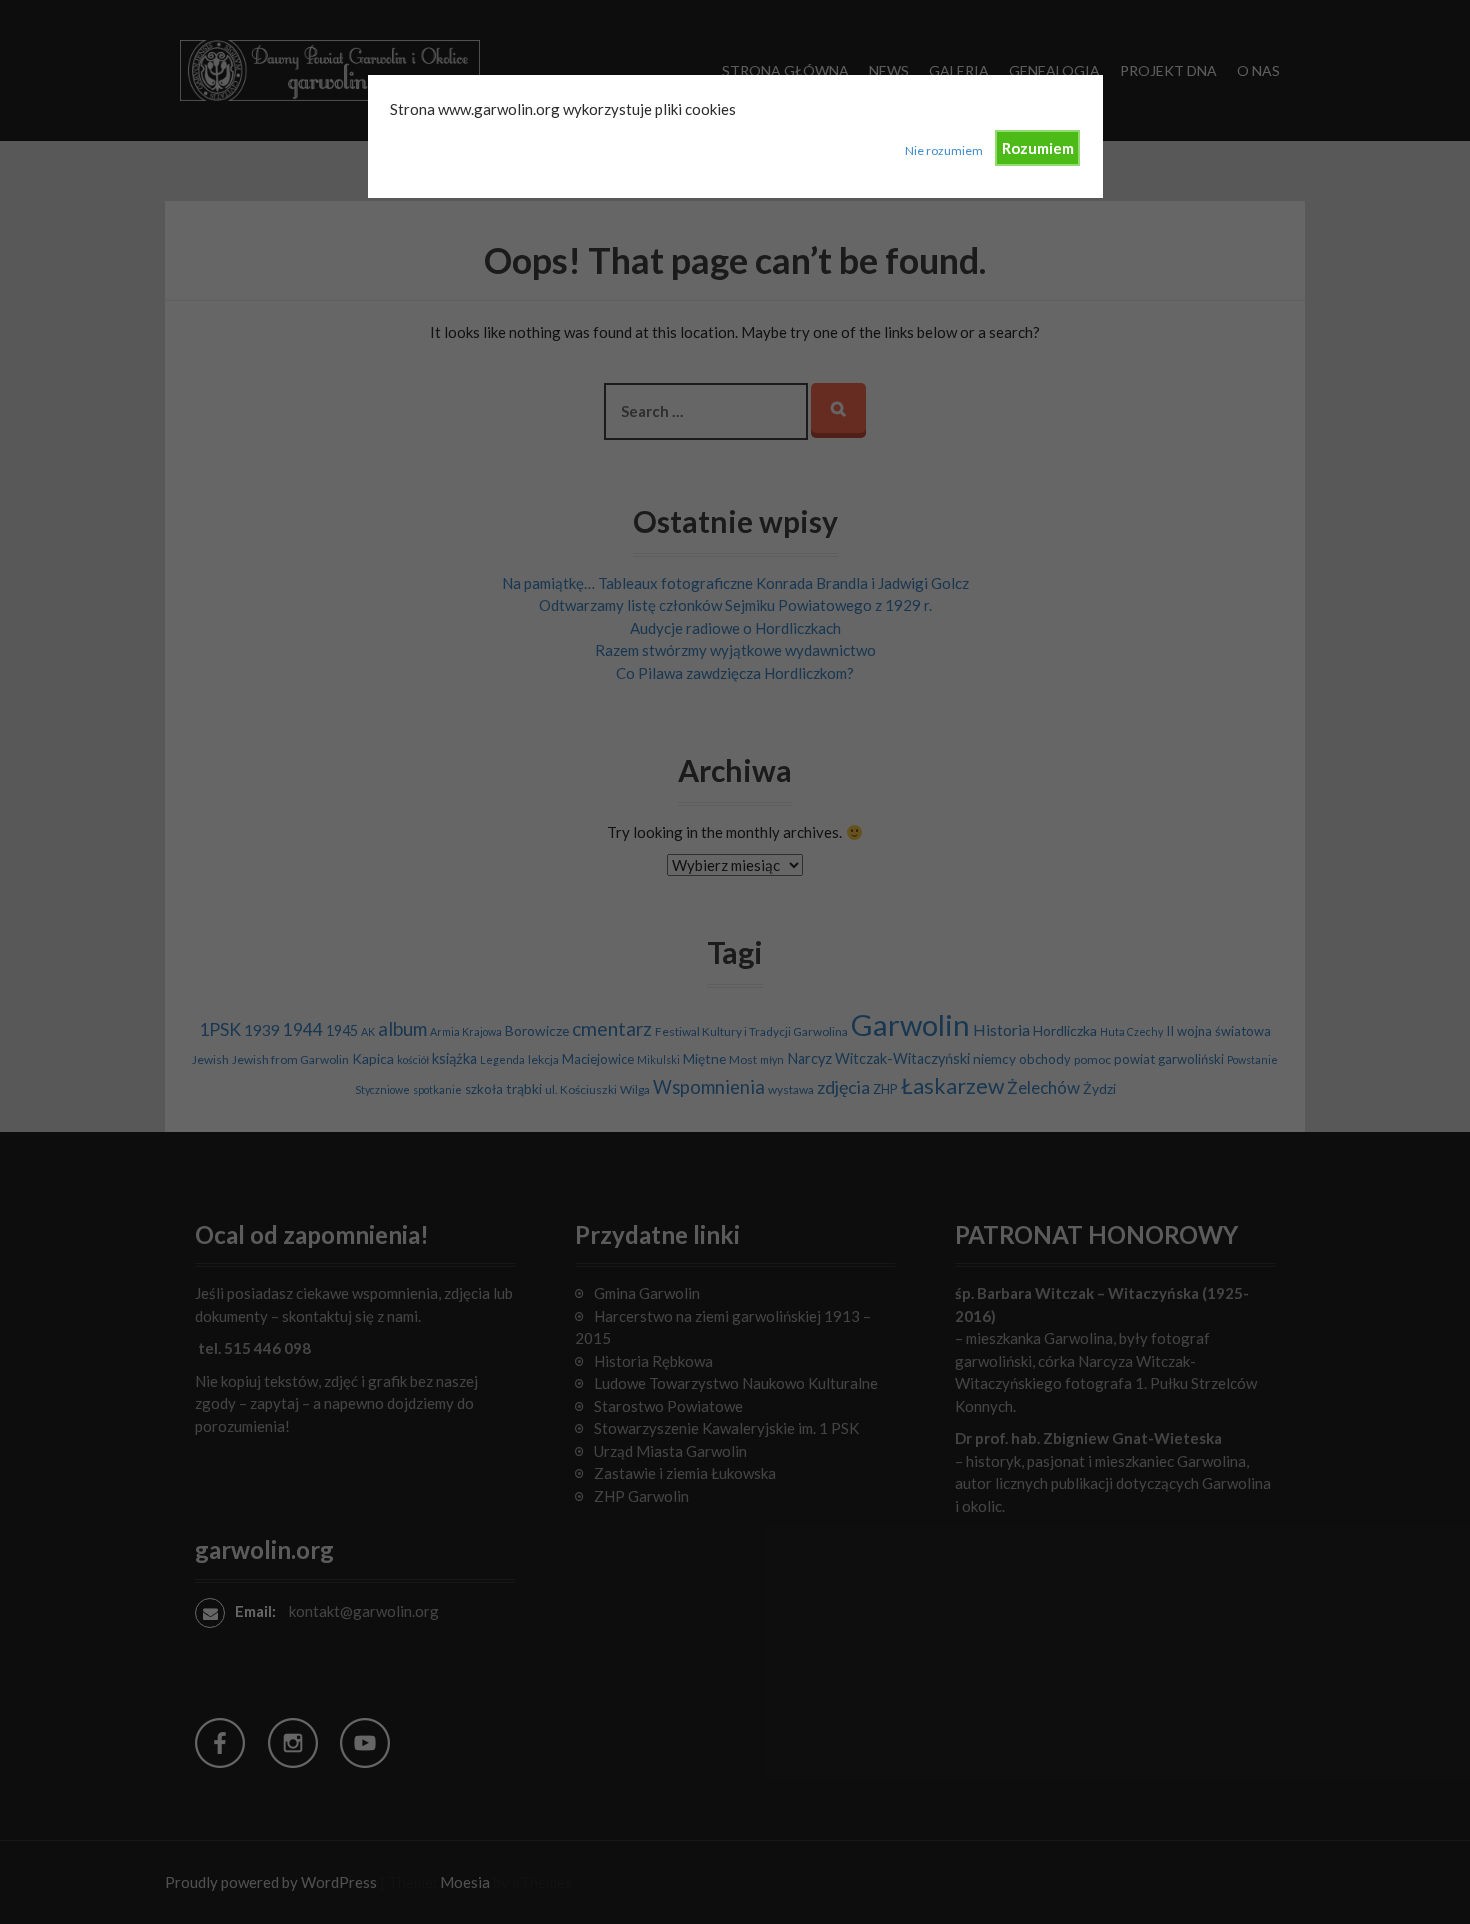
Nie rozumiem (944, 150)
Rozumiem (1038, 148)
